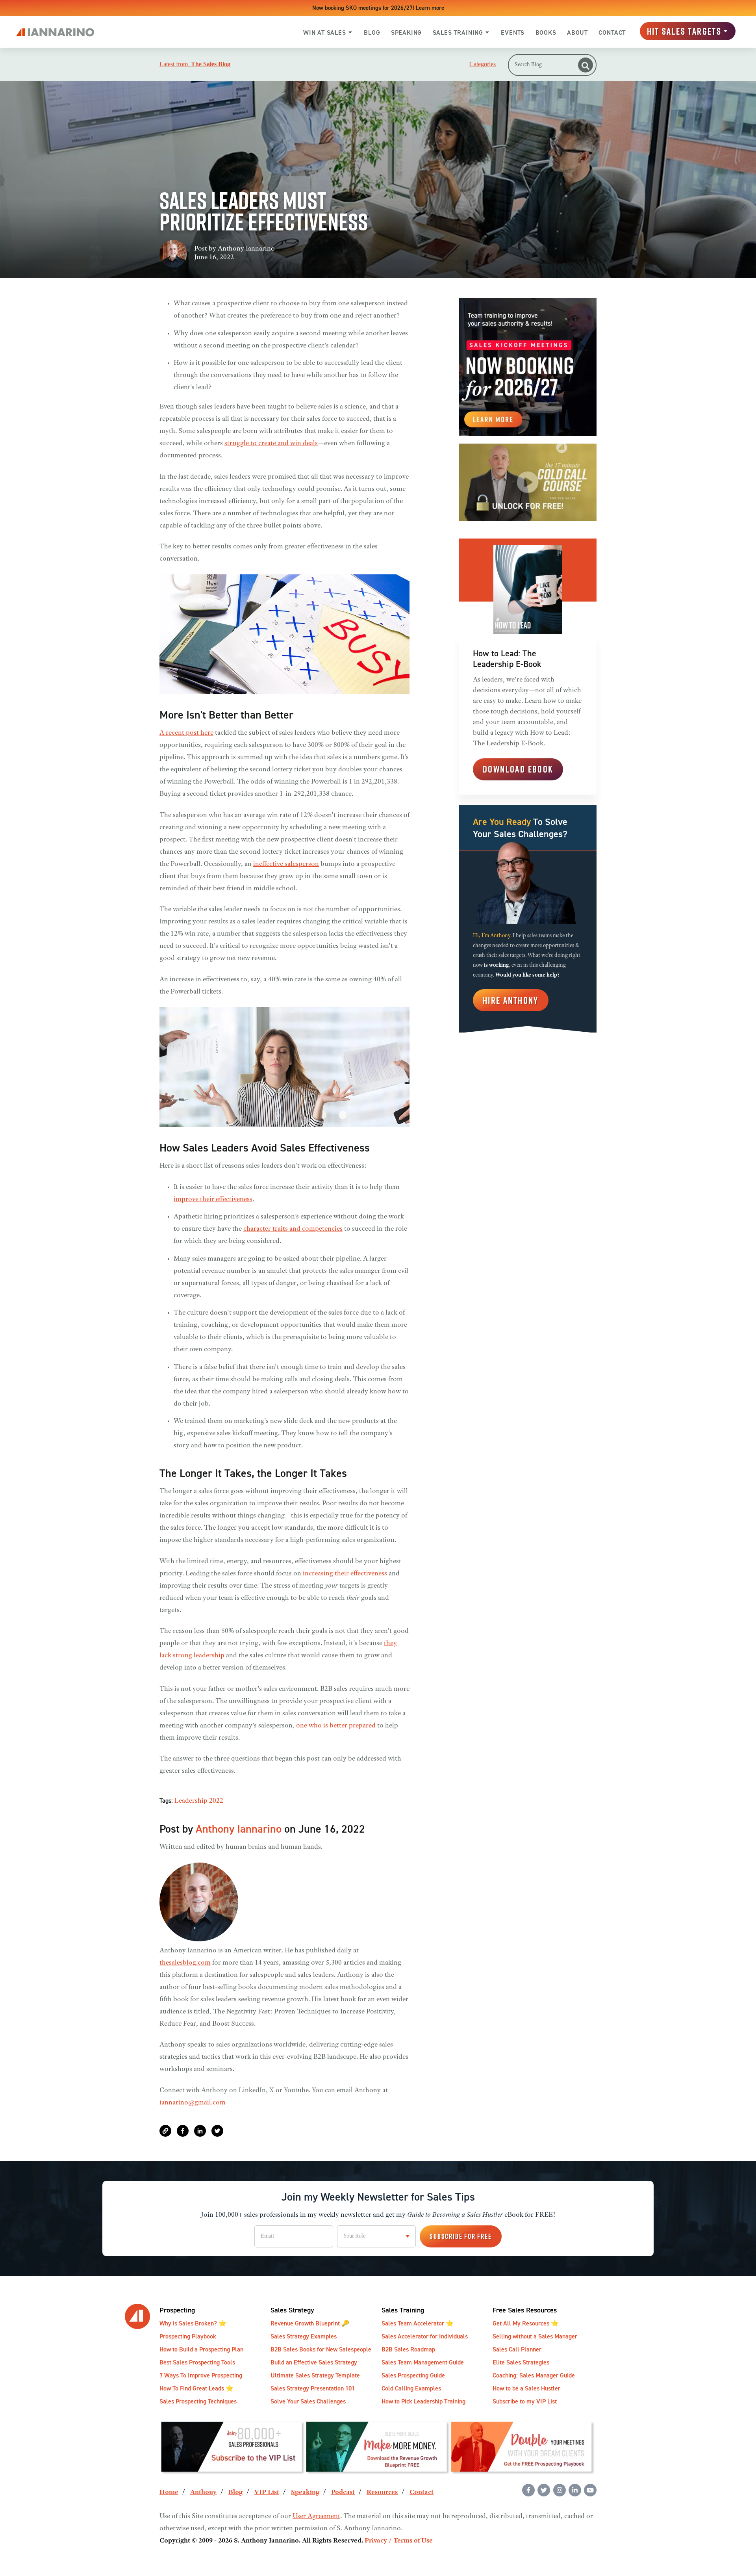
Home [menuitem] (169, 2492)
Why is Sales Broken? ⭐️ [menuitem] (193, 2323)
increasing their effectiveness (345, 1574)
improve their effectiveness (213, 1200)
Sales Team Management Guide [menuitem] (423, 2362)
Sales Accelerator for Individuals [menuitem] (425, 2336)
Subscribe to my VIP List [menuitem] (525, 2401)
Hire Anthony (511, 1000)
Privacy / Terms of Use (399, 2541)
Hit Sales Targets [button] (684, 31)
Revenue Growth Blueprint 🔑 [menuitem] (310, 2323)
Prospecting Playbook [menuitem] (188, 2336)
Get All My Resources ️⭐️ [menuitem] (526, 2323)
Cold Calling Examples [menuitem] (411, 2388)
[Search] (586, 65)
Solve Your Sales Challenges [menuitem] (308, 2401)
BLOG (372, 33)
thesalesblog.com (185, 1963)
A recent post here (186, 733)
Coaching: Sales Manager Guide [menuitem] (534, 2375)
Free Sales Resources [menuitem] (525, 2310)
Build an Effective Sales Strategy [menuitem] (314, 2362)
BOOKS (546, 33)
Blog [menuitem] (235, 2492)
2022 (216, 1801)
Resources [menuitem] (382, 2492)
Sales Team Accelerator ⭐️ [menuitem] (418, 2323)
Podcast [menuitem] (343, 2492)
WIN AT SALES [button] (325, 33)
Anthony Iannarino (246, 249)
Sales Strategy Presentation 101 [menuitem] (313, 2388)
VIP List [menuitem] (267, 2492)
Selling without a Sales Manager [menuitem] (535, 2336)
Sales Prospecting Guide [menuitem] (413, 2375)
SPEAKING (406, 33)
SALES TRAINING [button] (458, 33)
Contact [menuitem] (422, 2492)
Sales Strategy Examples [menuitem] (304, 2336)
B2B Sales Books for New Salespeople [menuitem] (321, 2349)
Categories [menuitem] (483, 64)
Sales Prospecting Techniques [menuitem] (198, 2401)
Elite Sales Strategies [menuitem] (521, 2362)
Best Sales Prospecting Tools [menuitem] (197, 2362)
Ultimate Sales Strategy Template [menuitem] (315, 2375)
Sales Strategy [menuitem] (292, 2310)
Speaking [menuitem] (305, 2492)
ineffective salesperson (286, 864)
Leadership (191, 1801)
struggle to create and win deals (271, 444)
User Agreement (316, 2517)
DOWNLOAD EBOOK (518, 769)
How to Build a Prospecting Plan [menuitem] (201, 2349)
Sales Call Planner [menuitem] (517, 2349)
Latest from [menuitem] (195, 64)
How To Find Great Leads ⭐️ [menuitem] (196, 2388)
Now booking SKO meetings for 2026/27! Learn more (378, 8)
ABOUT (577, 33)
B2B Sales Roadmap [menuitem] (408, 2349)
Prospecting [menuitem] (177, 2310)
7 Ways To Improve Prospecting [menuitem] (201, 2375)
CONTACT (612, 33)
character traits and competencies (293, 1229)
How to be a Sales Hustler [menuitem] (526, 2388)
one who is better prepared (336, 1726)
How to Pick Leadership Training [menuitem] (423, 2401)
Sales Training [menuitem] (403, 2310)
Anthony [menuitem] (203, 2492)
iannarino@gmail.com (193, 2103)
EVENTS (513, 33)
